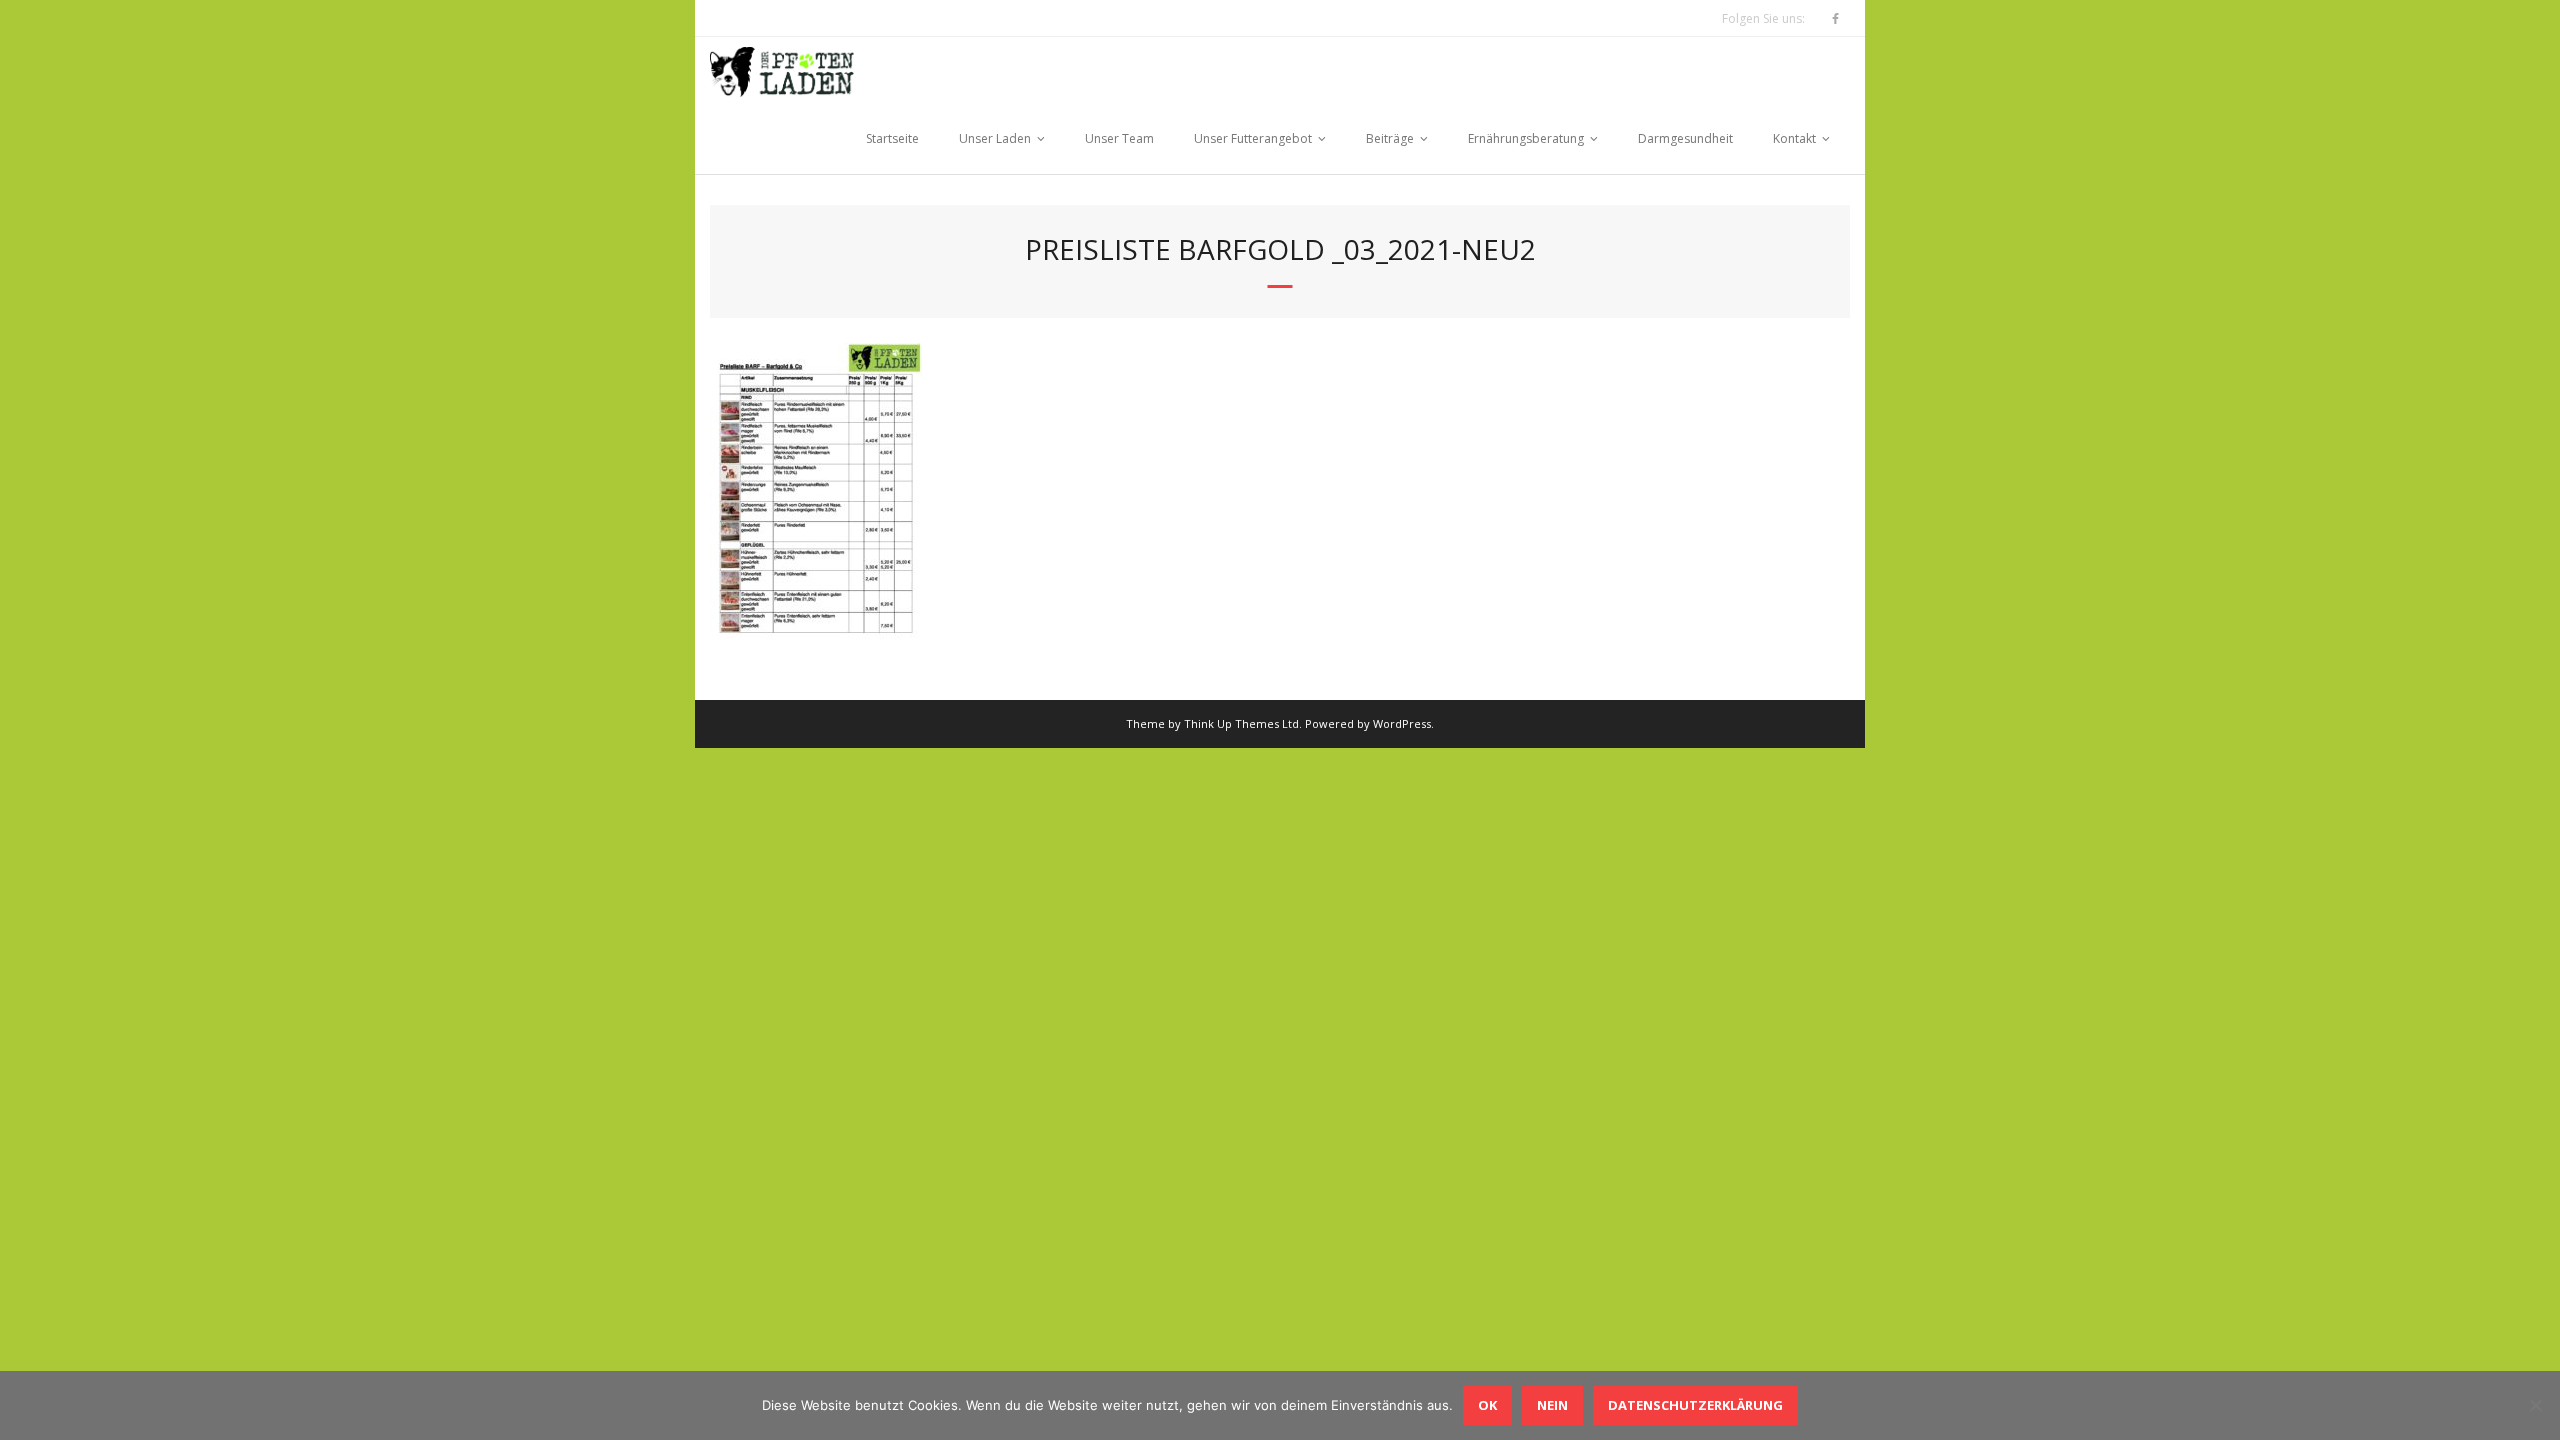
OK (1487, 1405)
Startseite (892, 138)
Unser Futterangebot (1253, 138)
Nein (1552, 1405)
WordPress (1402, 723)
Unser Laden (995, 138)
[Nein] (2535, 1405)
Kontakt (1794, 138)
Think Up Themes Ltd (1241, 723)
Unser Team (1119, 138)
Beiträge (1390, 138)
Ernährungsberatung (1526, 138)
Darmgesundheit (1685, 138)
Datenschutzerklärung (1695, 1405)
